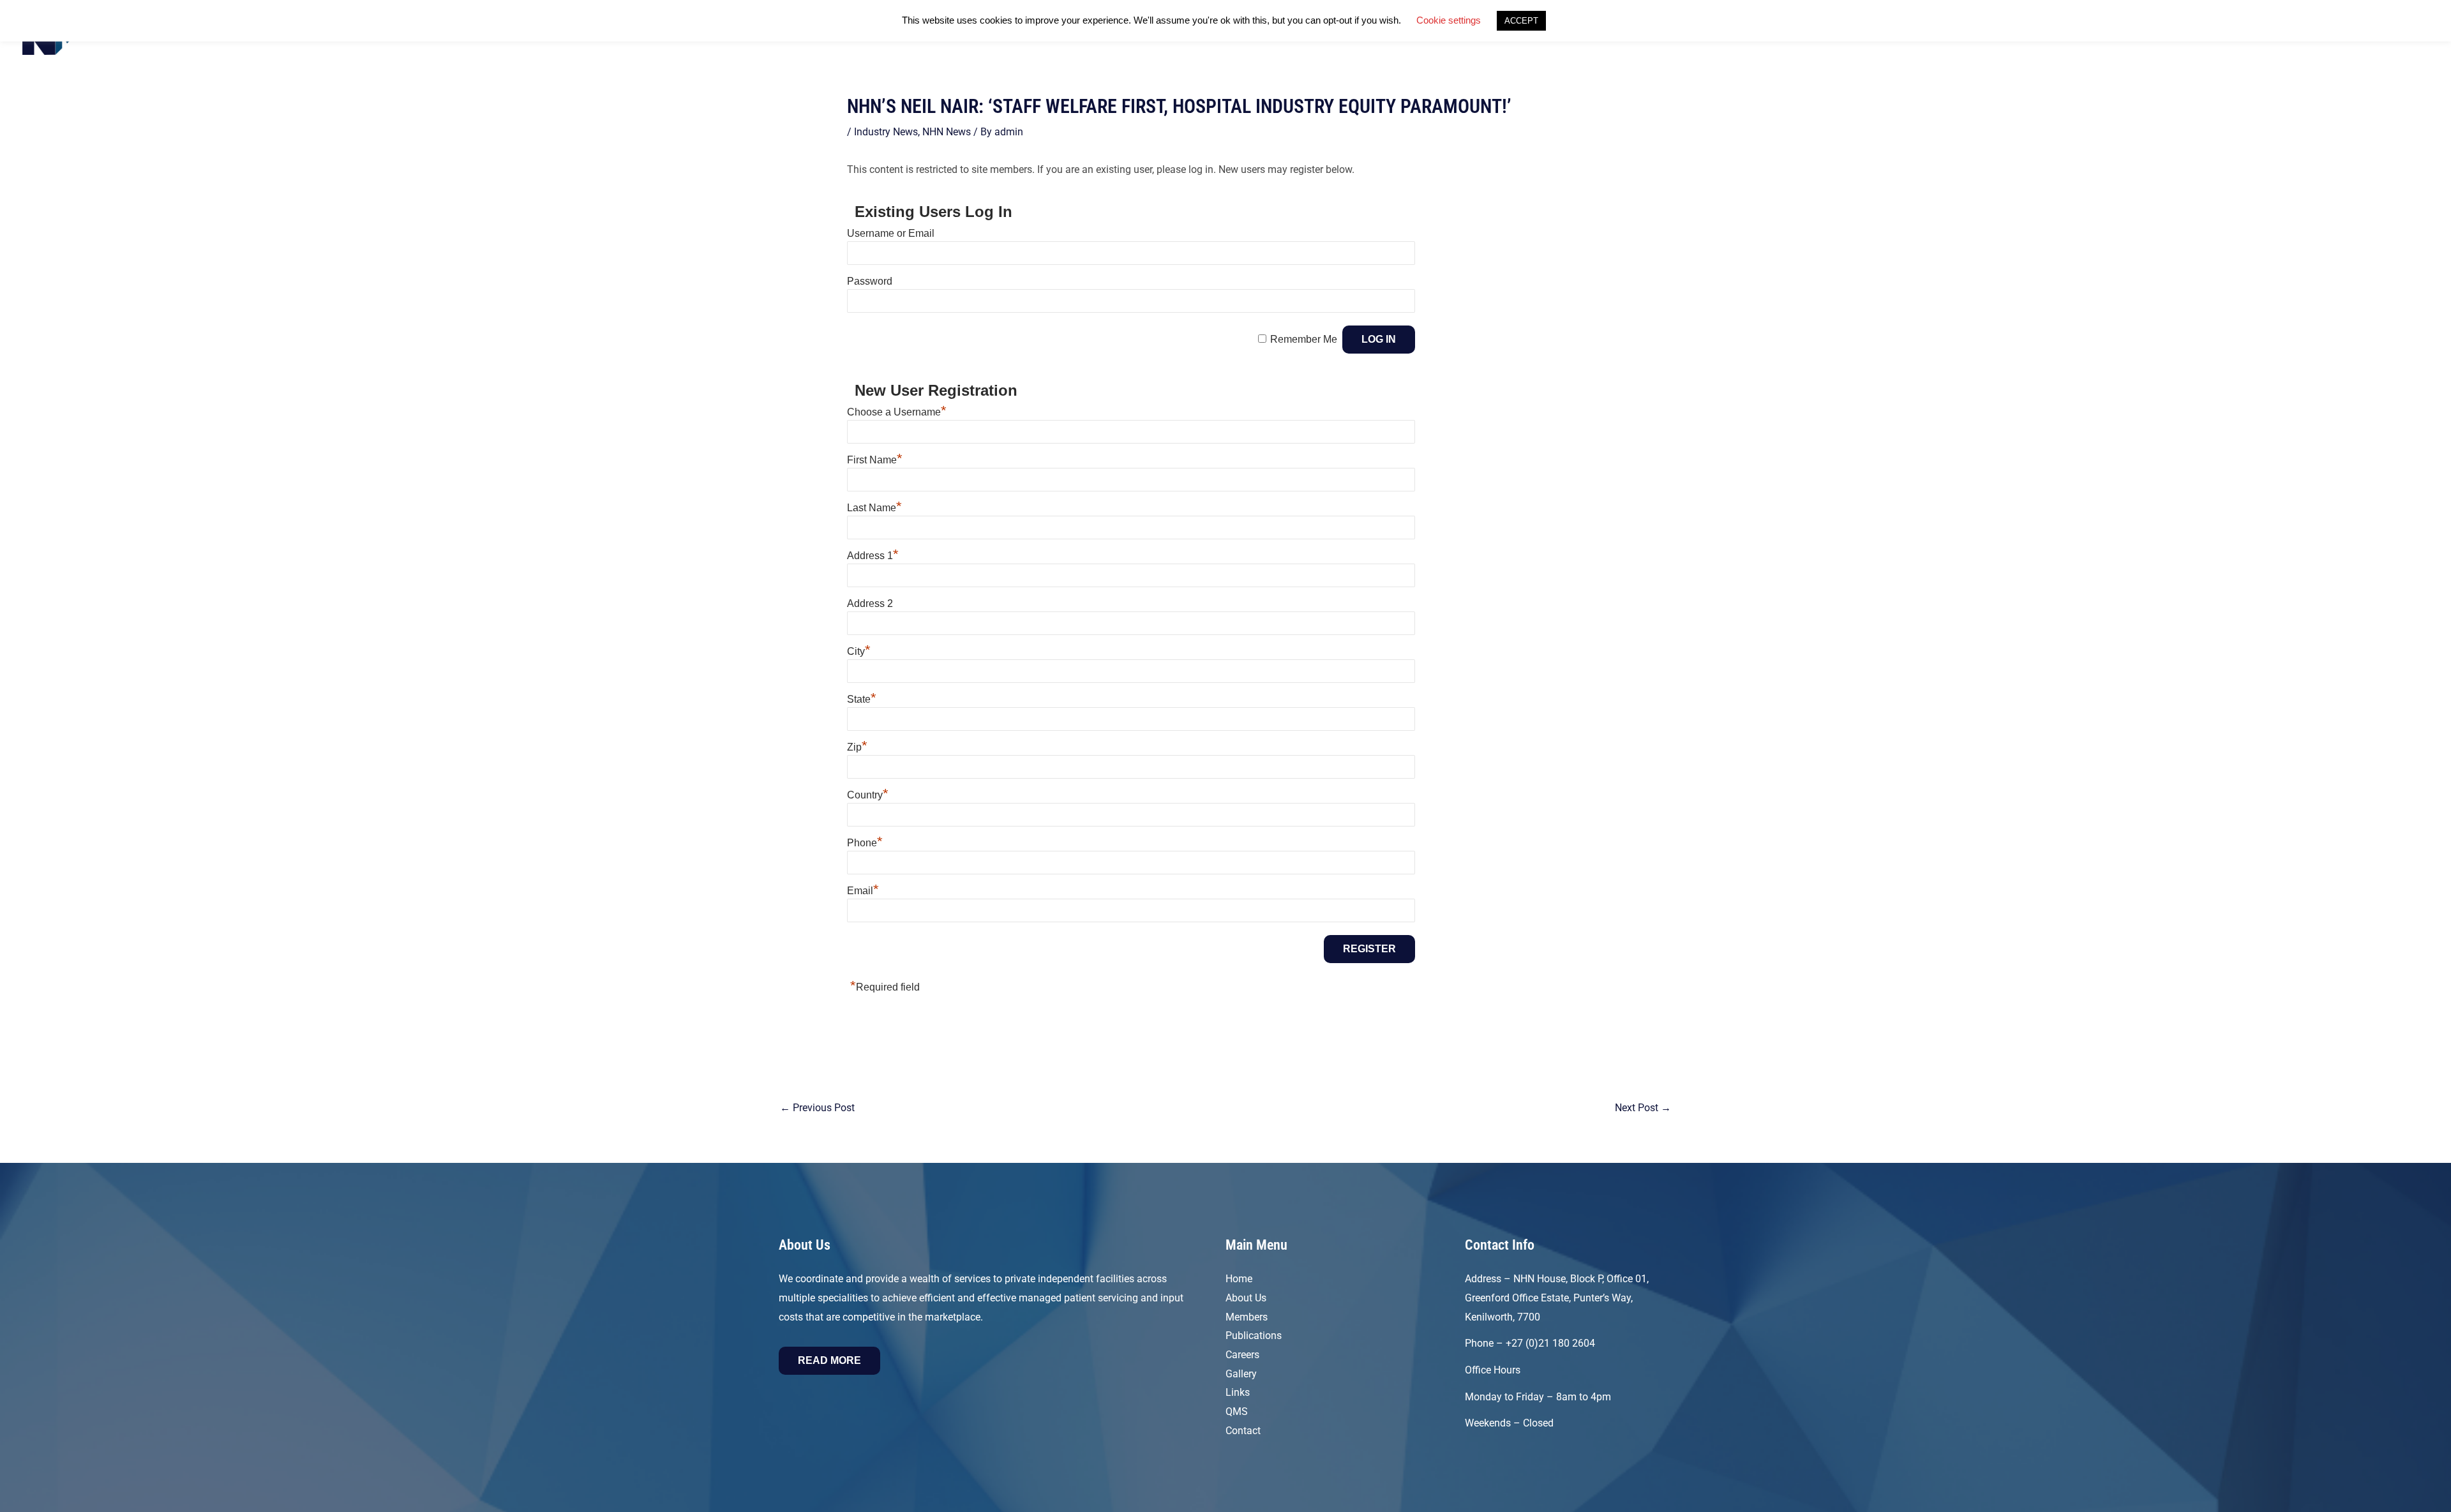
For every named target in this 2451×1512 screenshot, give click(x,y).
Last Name (874, 508)
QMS (1237, 1411)
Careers (1242, 1355)
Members (1247, 1317)
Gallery (1241, 1374)
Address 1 (873, 556)
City (859, 651)
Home (1239, 1279)
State (862, 699)
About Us (1246, 1298)
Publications (1254, 1336)
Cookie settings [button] (1449, 20)
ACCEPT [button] (1521, 21)
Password (870, 281)
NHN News (947, 132)
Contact (1243, 1431)
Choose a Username (897, 412)
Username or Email (891, 233)
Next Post (1643, 1108)
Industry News (886, 132)
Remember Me (1304, 339)
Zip (857, 747)
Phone (865, 843)
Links (1238, 1392)
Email (863, 891)
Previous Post (817, 1108)
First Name (875, 460)
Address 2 (870, 603)
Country (868, 795)
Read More (829, 1360)
